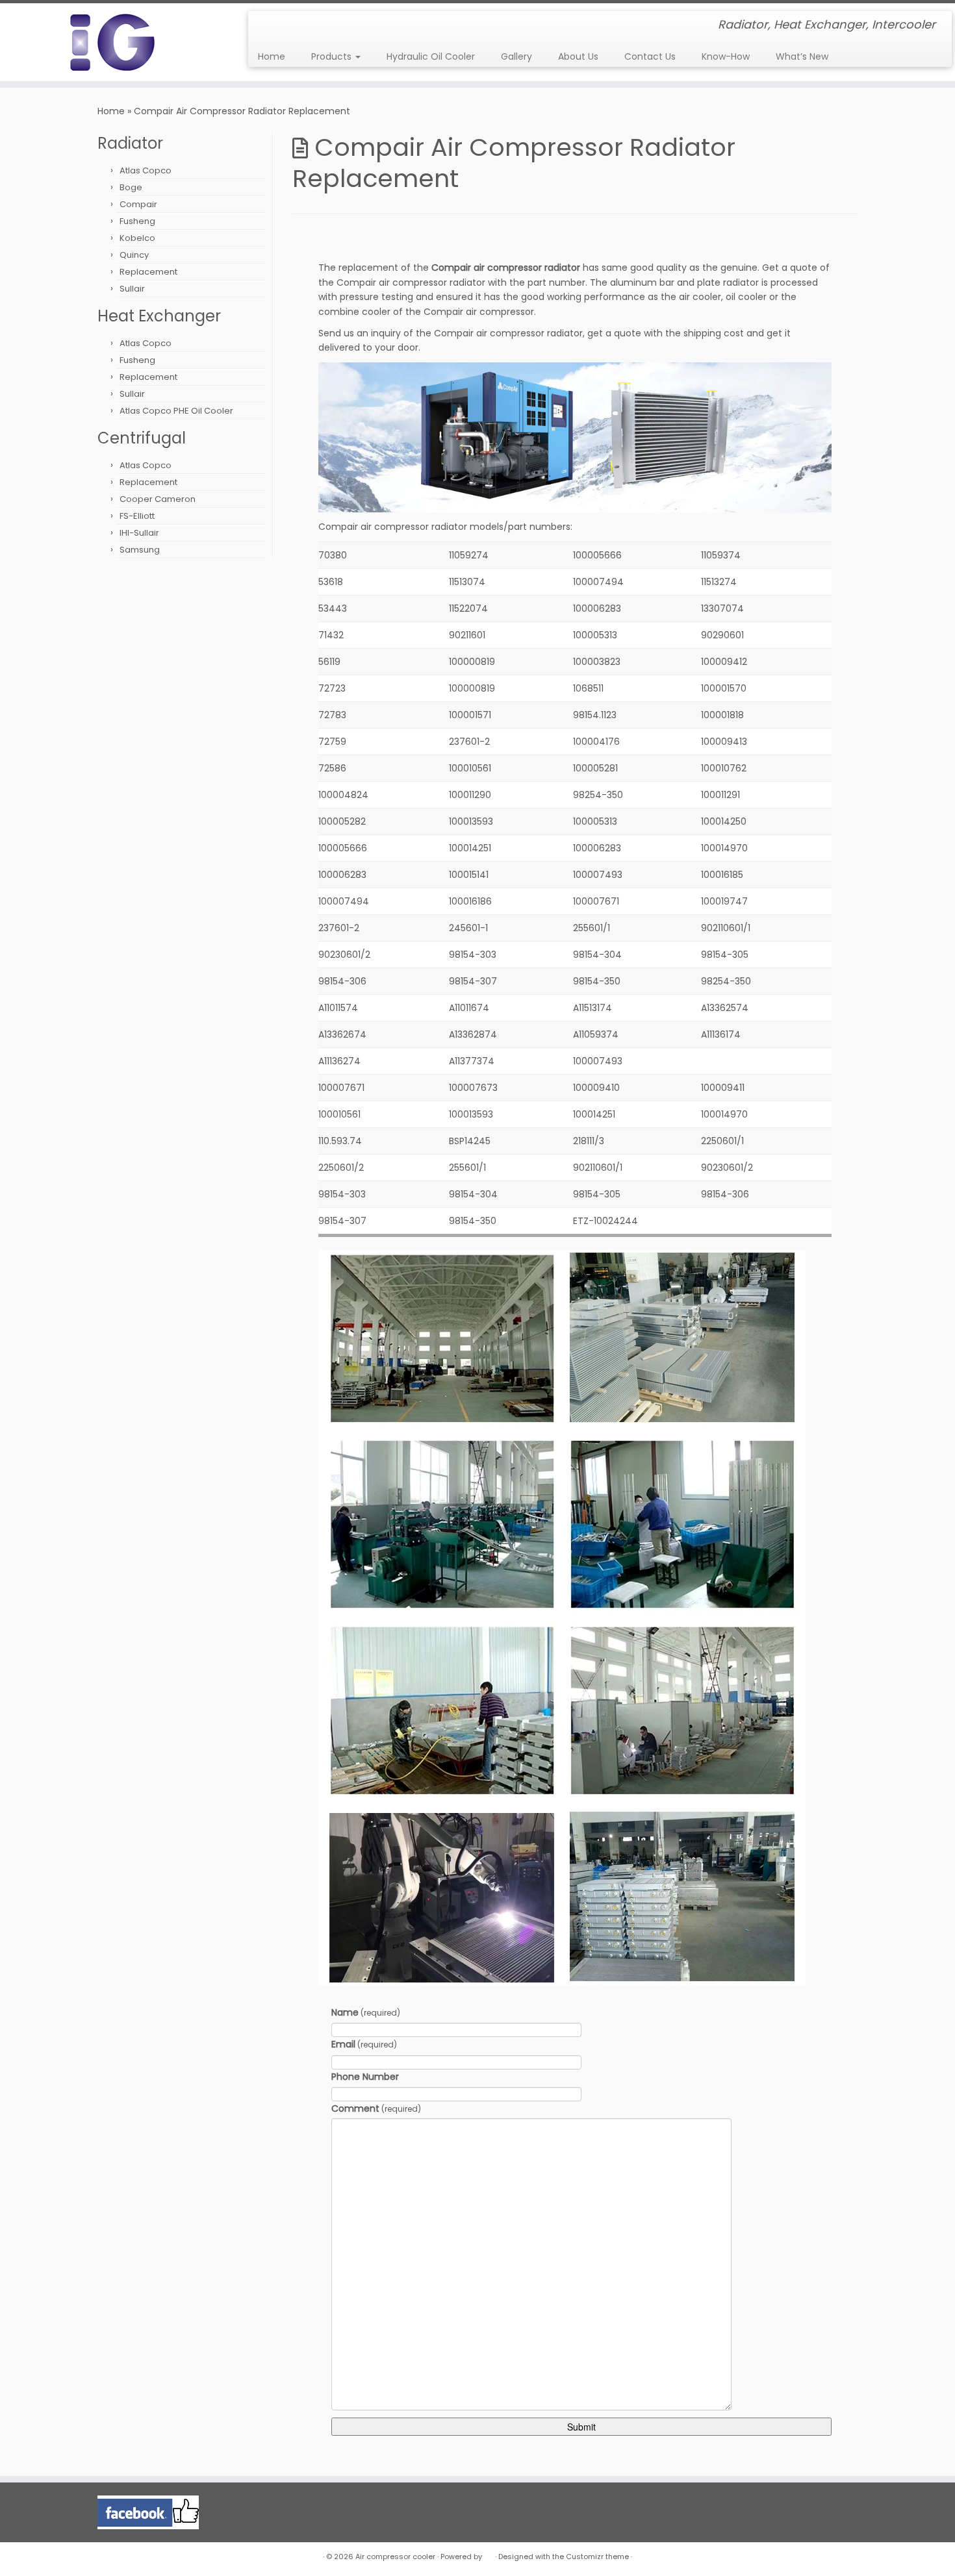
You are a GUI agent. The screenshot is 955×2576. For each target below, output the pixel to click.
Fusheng (137, 221)
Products (333, 56)
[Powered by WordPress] (489, 2554)
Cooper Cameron (158, 499)
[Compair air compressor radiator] (575, 436)
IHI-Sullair (139, 533)
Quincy (134, 255)
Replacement (148, 272)
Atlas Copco (146, 170)
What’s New (802, 56)
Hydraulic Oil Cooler (431, 56)
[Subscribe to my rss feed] (267, 26)
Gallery (516, 56)
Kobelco (137, 238)
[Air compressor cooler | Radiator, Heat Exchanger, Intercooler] (110, 42)
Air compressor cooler (395, 2557)
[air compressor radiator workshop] (562, 1617)
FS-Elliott (137, 516)
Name (366, 2012)
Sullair (132, 289)
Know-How (726, 56)
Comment (376, 2108)
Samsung (140, 550)
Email (364, 2044)
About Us (578, 56)
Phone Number (365, 2077)
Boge (131, 187)
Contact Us (650, 56)
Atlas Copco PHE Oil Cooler (176, 411)
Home (272, 56)
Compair (138, 204)
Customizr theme (597, 2557)
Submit (581, 2427)
